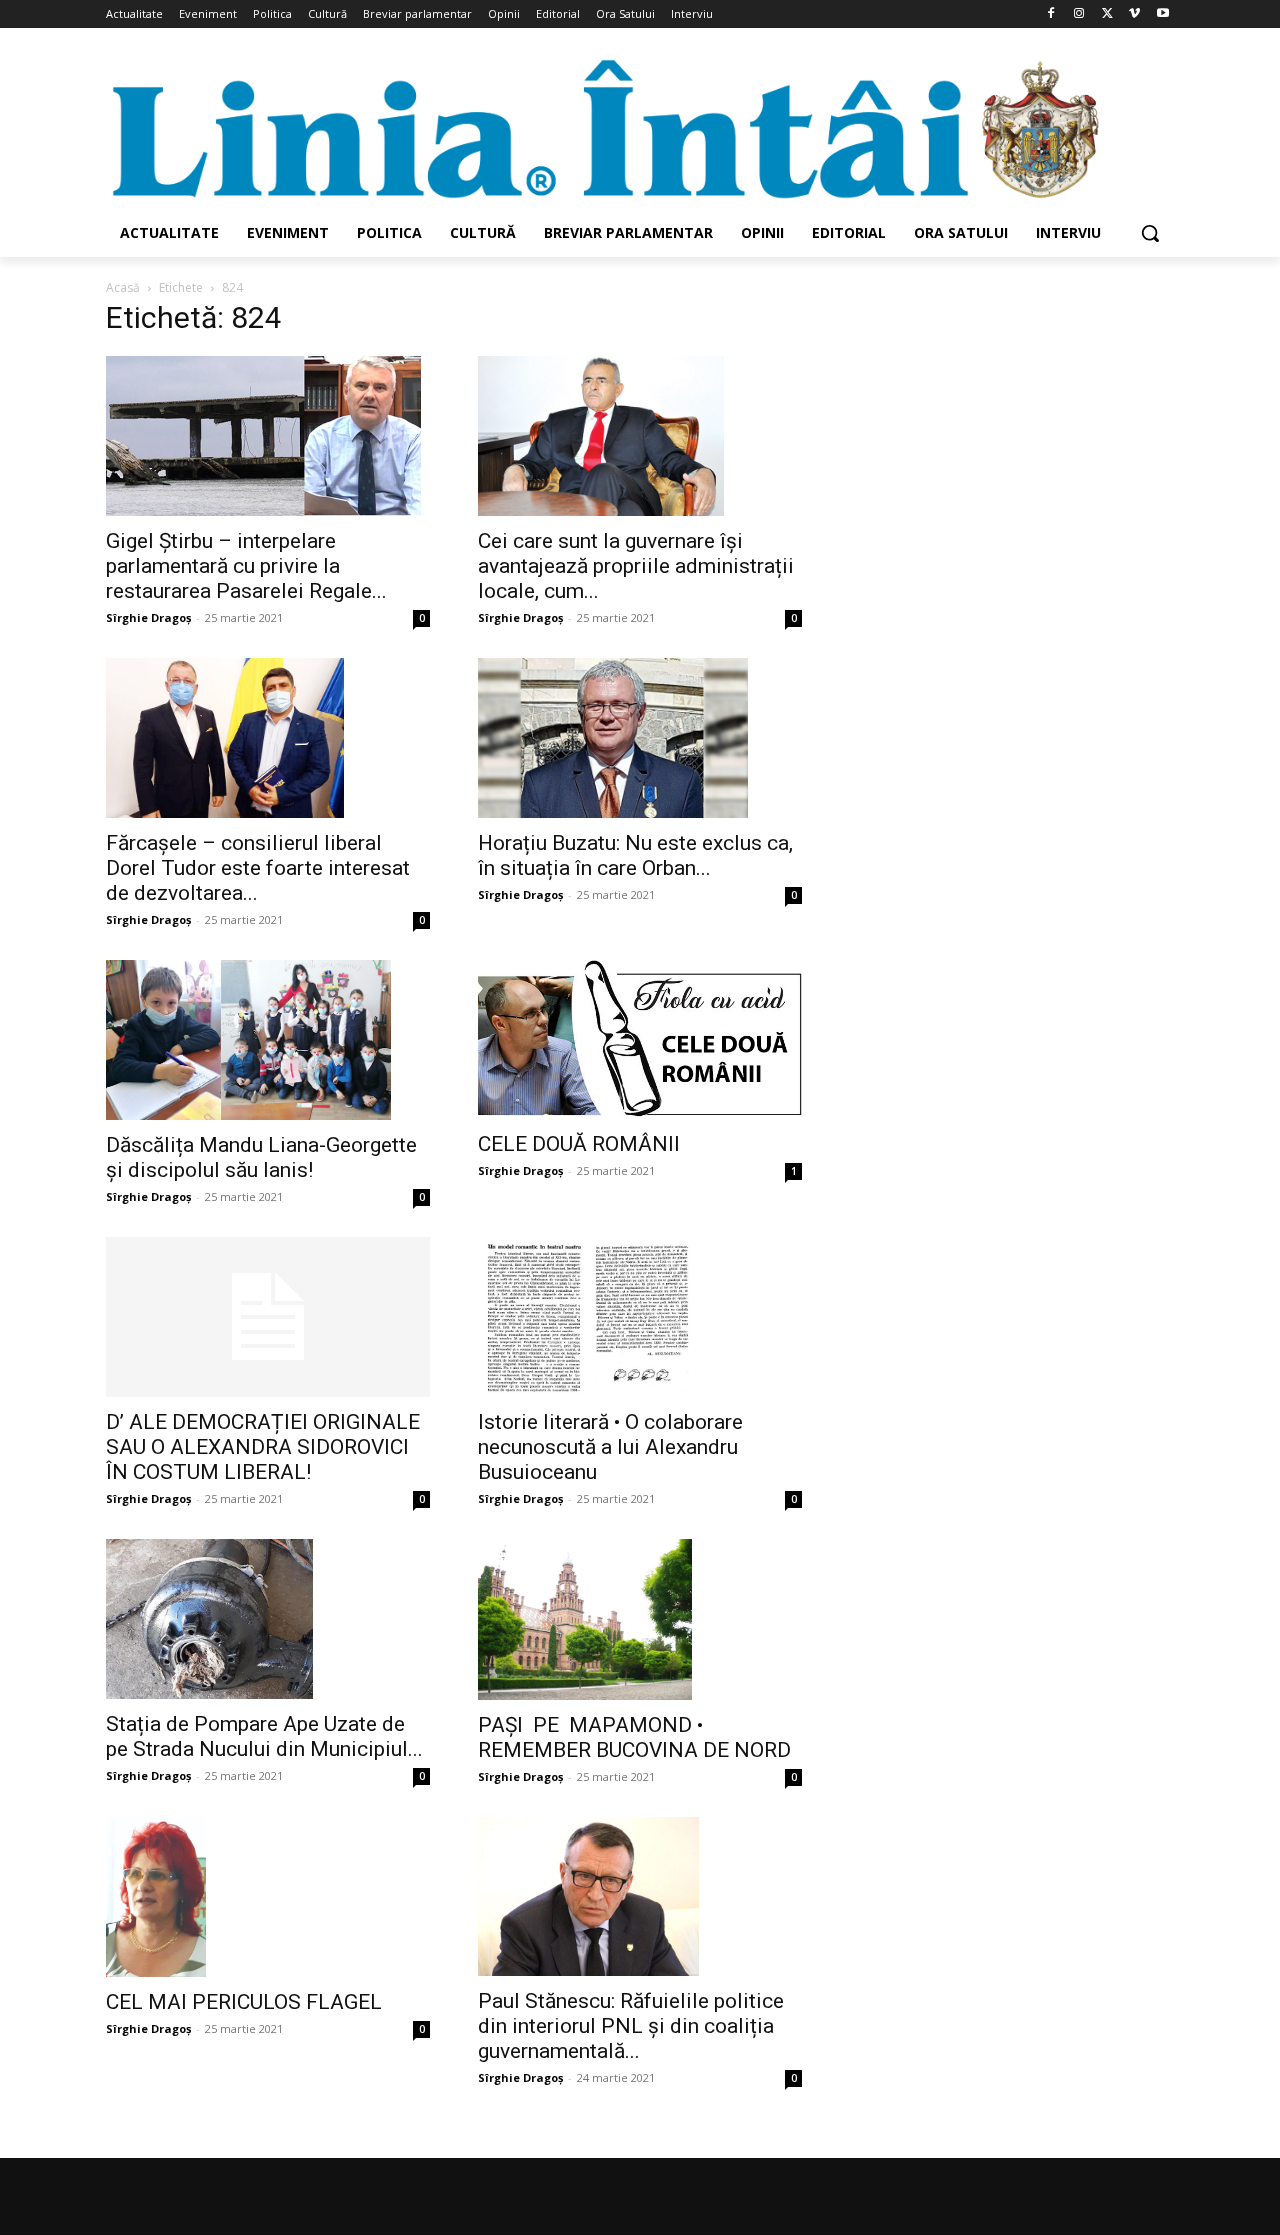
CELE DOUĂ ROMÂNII (579, 1144)
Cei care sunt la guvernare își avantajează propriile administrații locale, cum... (636, 566)
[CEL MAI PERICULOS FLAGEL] (268, 1897)
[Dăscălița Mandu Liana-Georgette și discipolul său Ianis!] (268, 1040)
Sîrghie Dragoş (148, 617)
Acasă (123, 287)
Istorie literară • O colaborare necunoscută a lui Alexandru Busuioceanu (610, 1447)
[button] (1150, 233)
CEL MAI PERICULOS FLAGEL (244, 2002)
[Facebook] (1051, 14)
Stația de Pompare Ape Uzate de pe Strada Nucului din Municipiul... (264, 1736)
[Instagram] (1079, 14)
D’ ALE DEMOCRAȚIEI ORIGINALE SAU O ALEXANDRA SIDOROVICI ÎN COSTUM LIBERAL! (263, 1447)
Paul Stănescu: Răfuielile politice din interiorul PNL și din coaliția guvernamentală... (631, 2026)
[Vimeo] (1134, 14)
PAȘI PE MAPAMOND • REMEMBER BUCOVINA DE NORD (634, 1737)
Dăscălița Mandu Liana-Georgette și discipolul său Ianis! (261, 1157)
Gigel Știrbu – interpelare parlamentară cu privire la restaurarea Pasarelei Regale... (246, 566)
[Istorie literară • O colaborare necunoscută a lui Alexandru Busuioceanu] (640, 1317)
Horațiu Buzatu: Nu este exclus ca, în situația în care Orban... (635, 855)
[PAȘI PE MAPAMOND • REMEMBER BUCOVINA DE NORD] (640, 1619)
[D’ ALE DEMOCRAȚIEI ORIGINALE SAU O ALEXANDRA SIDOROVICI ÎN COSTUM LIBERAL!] (268, 1317)
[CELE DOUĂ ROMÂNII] (640, 1039)
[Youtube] (1162, 14)
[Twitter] (1107, 14)
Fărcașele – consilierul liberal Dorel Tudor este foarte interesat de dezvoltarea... (258, 868)
